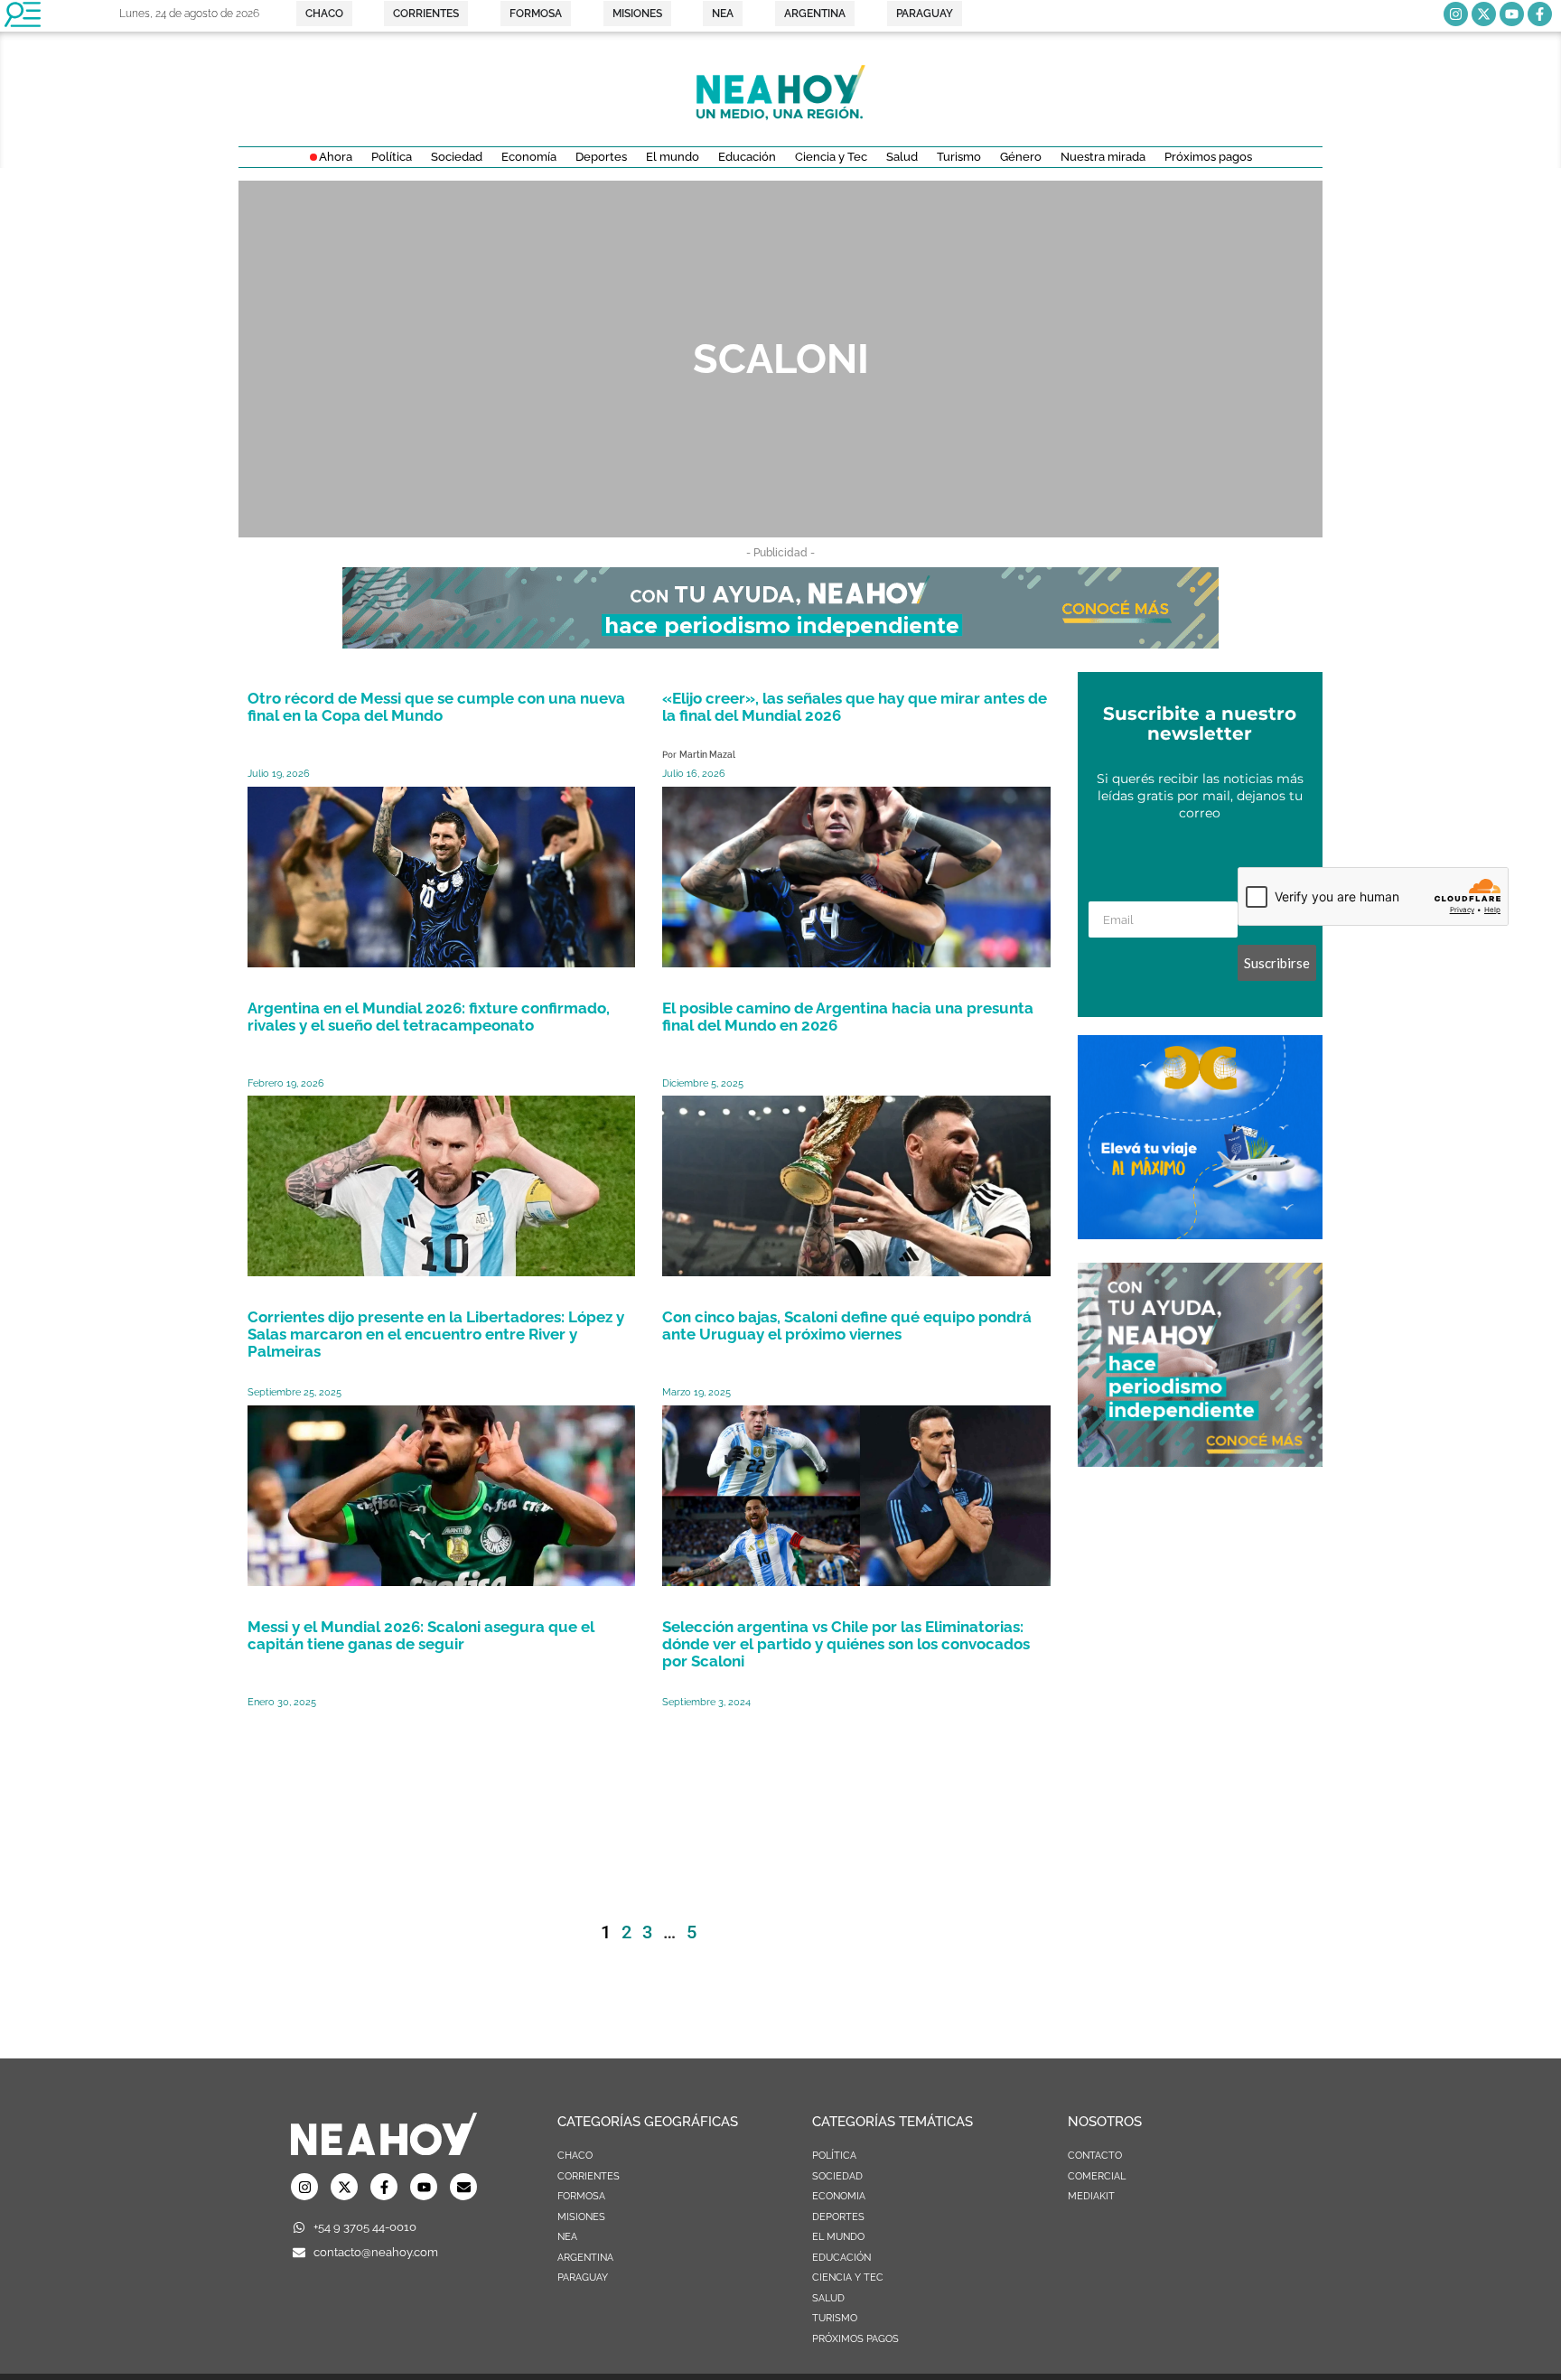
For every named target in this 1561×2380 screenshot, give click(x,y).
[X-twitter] (1484, 14)
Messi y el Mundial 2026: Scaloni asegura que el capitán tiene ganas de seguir (421, 1635)
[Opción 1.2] (1200, 1461)
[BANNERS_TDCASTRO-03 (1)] (1200, 1234)
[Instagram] (1456, 14)
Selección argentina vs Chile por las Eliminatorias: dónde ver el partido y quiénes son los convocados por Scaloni (846, 1644)
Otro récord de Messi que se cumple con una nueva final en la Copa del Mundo (436, 707)
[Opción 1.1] (780, 643)
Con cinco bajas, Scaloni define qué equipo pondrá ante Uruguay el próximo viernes (847, 1325)
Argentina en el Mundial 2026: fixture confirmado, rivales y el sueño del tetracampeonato (429, 1017)
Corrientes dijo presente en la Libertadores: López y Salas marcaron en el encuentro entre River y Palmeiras (436, 1334)
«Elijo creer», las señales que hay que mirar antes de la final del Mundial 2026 (855, 707)
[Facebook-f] (1540, 14)
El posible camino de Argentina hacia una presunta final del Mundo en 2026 (848, 1017)
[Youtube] (1512, 14)
